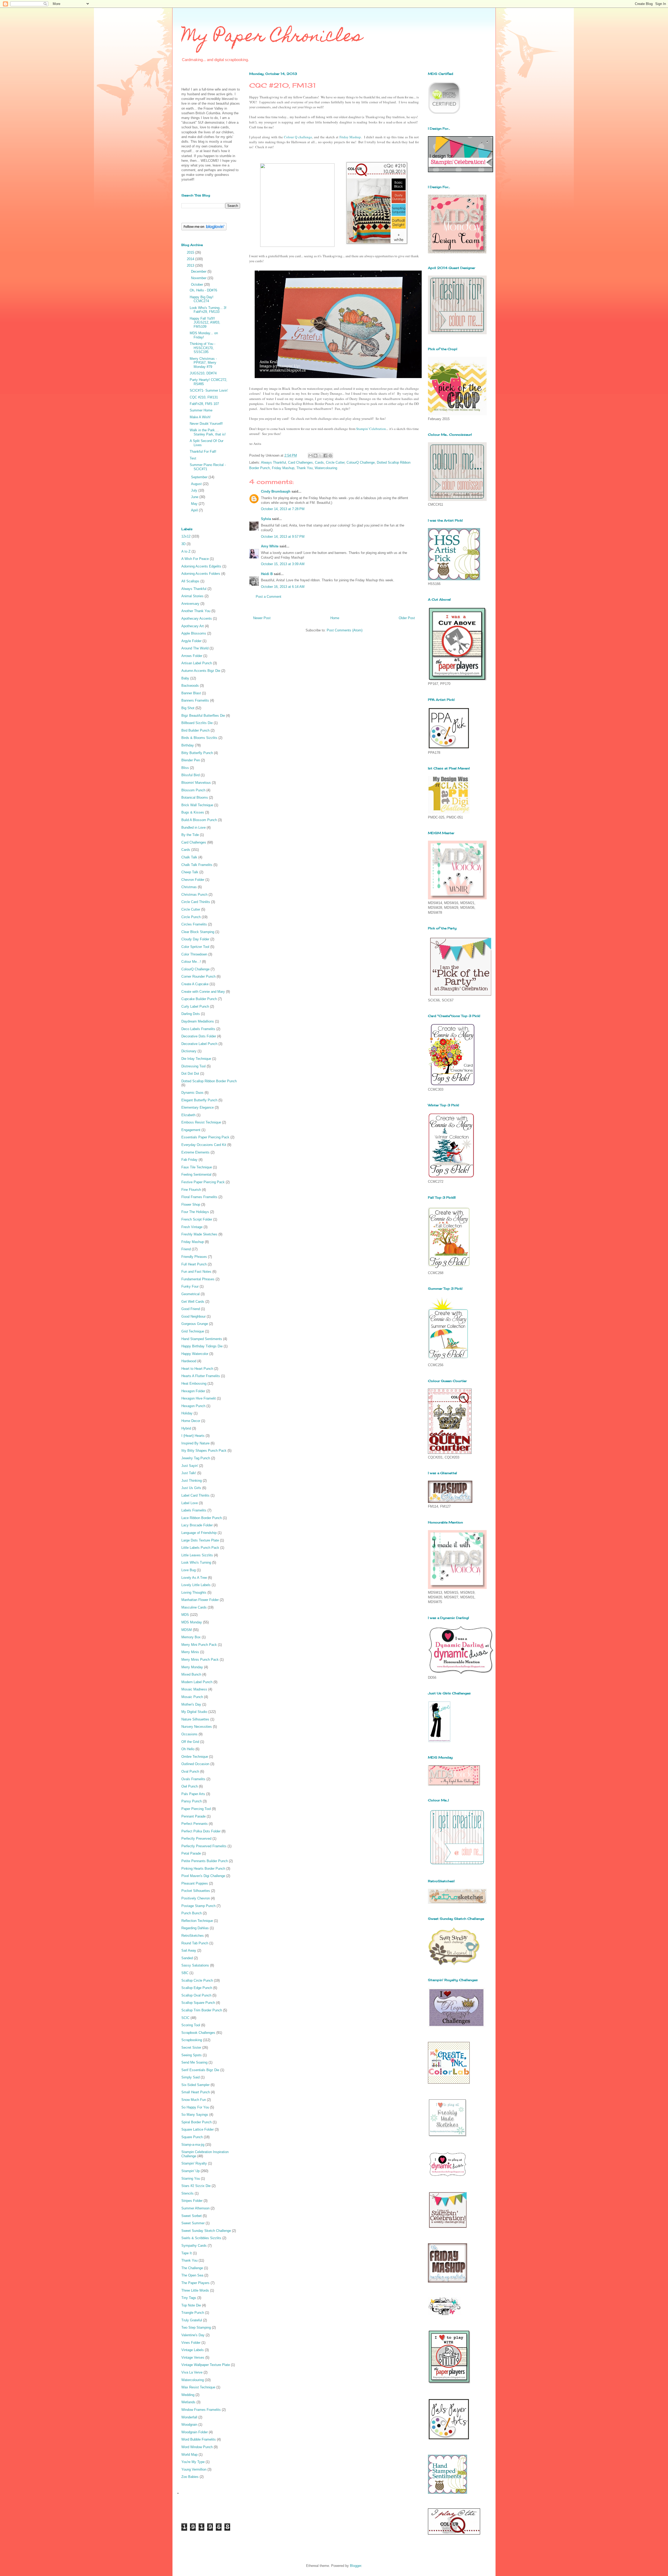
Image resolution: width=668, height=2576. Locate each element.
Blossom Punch (193, 790)
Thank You (305, 468)
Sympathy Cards (194, 2246)
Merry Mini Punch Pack (199, 1645)
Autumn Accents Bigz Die (201, 671)
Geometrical (190, 1294)
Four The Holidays (195, 1212)
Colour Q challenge (298, 137)
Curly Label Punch (195, 1006)
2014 (191, 259)
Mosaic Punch (192, 1697)
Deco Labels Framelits (198, 1029)
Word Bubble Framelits (199, 2439)
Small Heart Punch (196, 2092)
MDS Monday (192, 1622)
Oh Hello (188, 1749)
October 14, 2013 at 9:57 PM (283, 537)
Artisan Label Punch (197, 663)
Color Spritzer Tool (195, 947)
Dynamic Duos (192, 1093)
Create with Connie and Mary (203, 992)
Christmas (189, 887)
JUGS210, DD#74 (203, 373)
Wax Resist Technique (198, 2387)
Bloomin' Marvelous (196, 783)
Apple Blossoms (194, 633)
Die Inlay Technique (196, 1059)
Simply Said (190, 2077)
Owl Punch (190, 1786)
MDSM (187, 1630)
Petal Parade (191, 1853)
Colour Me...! (191, 962)
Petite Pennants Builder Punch (205, 1861)
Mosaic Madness (194, 1689)
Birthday (188, 745)
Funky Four (190, 1286)
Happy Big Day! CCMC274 (202, 299)
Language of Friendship (199, 1533)
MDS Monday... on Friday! (204, 335)
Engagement (191, 1130)
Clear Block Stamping (198, 932)
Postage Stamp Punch (198, 1906)
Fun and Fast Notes (196, 1272)
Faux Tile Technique (197, 1167)
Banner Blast (191, 693)
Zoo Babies (190, 2477)
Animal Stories (192, 596)
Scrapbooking (192, 2040)
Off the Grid (190, 1742)
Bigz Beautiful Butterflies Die (203, 716)
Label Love (190, 1503)
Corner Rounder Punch (198, 976)
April (195, 510)
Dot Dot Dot (190, 1074)
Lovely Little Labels (196, 1585)
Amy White (270, 546)
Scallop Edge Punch (197, 1988)
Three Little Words (195, 2290)
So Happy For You (195, 2107)
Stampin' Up (190, 2171)
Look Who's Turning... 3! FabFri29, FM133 (208, 310)
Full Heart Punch (194, 1264)
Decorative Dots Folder (199, 1036)
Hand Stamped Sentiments (202, 1339)
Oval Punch (190, 1771)
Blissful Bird (190, 775)
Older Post (407, 618)
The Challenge (192, 2268)
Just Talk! (189, 1473)
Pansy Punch (192, 1801)
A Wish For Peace (195, 559)
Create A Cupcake (195, 984)
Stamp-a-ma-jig (193, 2145)
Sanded (187, 1958)
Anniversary (190, 604)
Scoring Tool (191, 2025)
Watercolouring (326, 468)
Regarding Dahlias (195, 1928)
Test (193, 458)
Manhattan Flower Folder (200, 1600)
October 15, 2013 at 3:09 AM (283, 564)
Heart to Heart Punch (197, 1369)
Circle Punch (191, 917)
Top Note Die (191, 2305)
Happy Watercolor (195, 1354)
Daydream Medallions (198, 1021)
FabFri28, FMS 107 (204, 404)
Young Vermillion (194, 2469)
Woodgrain (189, 2425)
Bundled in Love (193, 827)
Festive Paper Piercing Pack (203, 1182)
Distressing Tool (193, 1066)
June (195, 497)
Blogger (356, 2566)
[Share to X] (320, 456)
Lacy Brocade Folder (197, 1525)
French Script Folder (197, 1219)
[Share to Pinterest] (330, 456)
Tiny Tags (189, 2298)
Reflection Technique (197, 1921)
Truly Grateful (192, 2320)
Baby (185, 678)
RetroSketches (193, 1936)
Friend (186, 1249)
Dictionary (189, 1051)
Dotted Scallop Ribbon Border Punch (209, 1081)
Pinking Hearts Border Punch (203, 1869)
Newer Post (262, 618)
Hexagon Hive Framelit (199, 1398)
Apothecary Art (193, 626)
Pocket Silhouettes (196, 1891)
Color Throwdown (194, 954)
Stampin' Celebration (371, 429)
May (195, 504)
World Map (189, 2455)
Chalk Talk (189, 857)
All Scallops (190, 581)
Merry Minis (190, 1652)
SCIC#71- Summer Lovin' (209, 390)
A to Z (186, 551)
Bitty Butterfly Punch (197, 753)
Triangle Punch (193, 2313)
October (198, 285)
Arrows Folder (192, 656)
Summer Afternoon (195, 2208)
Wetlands (188, 2402)
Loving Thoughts (194, 1592)
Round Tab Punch (195, 1943)
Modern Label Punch (197, 1682)
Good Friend (191, 1309)
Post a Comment (269, 597)
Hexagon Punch (193, 1406)
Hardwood (189, 1361)
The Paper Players (195, 2283)
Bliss (185, 768)
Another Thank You (196, 611)
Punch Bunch (192, 1913)
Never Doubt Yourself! (206, 424)
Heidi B (267, 574)
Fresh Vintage (192, 1227)
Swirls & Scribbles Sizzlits (201, 2238)
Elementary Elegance (198, 1107)
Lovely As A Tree (194, 1578)
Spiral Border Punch (196, 2122)
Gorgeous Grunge (195, 1324)
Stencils (187, 2193)
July (195, 490)
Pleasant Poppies (195, 1883)
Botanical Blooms (195, 797)
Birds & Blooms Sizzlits (199, 738)
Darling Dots (191, 1014)
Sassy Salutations (195, 1965)
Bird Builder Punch (195, 730)
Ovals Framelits (193, 1779)
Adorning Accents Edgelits (201, 566)
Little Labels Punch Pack (200, 1548)
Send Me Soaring (194, 2062)
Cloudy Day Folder (195, 939)
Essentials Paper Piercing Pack (205, 1137)
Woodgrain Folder (195, 2432)
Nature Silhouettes (195, 1719)
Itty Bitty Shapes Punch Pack (204, 1451)
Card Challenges (300, 462)
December (199, 271)
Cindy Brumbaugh (276, 491)
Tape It (187, 2253)
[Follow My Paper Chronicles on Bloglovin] (204, 229)
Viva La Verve (192, 2372)
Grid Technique (193, 1331)
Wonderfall (189, 2417)
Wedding (188, 2395)
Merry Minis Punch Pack (200, 1660)
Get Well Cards (193, 1302)
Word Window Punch (197, 2447)
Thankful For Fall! (203, 452)
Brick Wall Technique (197, 805)
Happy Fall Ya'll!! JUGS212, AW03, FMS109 (205, 322)
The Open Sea (192, 2275)
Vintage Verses (193, 2357)
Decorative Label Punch (199, 1044)
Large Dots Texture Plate (200, 1540)
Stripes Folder (192, 2201)
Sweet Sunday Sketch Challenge (206, 2231)
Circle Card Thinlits (196, 902)
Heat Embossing (194, 1383)
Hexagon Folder (193, 1391)
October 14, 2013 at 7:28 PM (283, 509)
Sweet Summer (193, 2223)
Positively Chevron (196, 1898)
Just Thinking (192, 1481)
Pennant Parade (193, 1816)
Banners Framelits (195, 700)
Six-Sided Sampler (195, 2085)
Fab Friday (189, 1160)
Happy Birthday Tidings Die (202, 1346)
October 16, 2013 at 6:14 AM (283, 587)
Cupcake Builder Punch (199, 999)
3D (183, 544)
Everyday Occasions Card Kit (204, 1145)
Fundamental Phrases (198, 1279)
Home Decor (191, 1421)
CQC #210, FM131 (204, 397)
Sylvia (266, 519)
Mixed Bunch (191, 1674)
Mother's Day (191, 1704)
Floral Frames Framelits (199, 1197)
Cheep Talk (190, 872)
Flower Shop (191, 1205)
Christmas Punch (194, 895)
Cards (319, 462)
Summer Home (201, 410)
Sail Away (189, 1950)
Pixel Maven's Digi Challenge (203, 1876)
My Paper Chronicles (272, 37)
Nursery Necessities (197, 1727)
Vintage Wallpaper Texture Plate (206, 2365)
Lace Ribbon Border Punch (202, 1518)
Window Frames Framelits (201, 2410)
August (197, 484)
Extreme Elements (195, 1152)
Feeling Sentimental (196, 1175)
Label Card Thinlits (195, 1495)
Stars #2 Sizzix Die (196, 2186)
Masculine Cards (194, 1607)
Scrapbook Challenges (198, 2033)
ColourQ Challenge (361, 462)
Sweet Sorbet (192, 2216)
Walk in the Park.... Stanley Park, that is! (208, 432)
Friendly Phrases (194, 1257)
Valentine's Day (193, 2335)
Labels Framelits (194, 1510)
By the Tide (190, 835)
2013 (191, 265)
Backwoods (190, 686)
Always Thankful (273, 462)
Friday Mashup (350, 137)
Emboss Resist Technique (201, 1122)
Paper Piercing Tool (196, 1809)
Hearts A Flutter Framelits (201, 1376)
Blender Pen (191, 760)
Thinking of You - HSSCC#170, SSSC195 (202, 348)
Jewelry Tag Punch (196, 1458)
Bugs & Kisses (193, 812)
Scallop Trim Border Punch (202, 2010)
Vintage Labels (193, 2350)
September (200, 477)
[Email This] (311, 456)
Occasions (189, 1734)
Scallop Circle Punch (197, 1980)
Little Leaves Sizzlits (197, 1555)
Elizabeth (188, 1115)
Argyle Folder (191, 641)
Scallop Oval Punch (196, 1995)
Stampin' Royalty (194, 2163)
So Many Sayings (195, 2115)
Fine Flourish (191, 1190)
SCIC (185, 2018)
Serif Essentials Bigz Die (200, 2070)
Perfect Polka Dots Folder (201, 1831)
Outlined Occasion (195, 1764)
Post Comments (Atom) (345, 630)
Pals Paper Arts (193, 1794)
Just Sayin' (190, 1466)
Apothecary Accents (197, 618)
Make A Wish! (200, 417)
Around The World (195, 648)
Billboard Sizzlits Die (197, 723)
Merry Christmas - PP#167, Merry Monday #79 (203, 363)
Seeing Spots (192, 2055)
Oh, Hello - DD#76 (203, 290)
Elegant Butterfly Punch (199, 1100)
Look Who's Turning (196, 1562)
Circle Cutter (335, 462)
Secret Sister (191, 2048)
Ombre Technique (195, 1757)
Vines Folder (191, 2343)
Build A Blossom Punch (199, 820)
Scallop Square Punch (198, 2003)
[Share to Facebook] (325, 456)
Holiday (187, 1413)
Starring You (191, 2178)
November (199, 278)
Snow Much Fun (194, 2100)
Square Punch (192, 2137)
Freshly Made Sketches (199, 1234)
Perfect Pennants (195, 1824)
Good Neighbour (193, 1316)
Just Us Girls (191, 1488)
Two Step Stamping (196, 2327)
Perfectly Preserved (196, 1839)
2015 (191, 252)
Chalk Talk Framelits (197, 865)
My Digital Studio (194, 1712)
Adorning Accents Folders (201, 574)
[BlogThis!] (315, 456)
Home (335, 618)
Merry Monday (192, 1667)
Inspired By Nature (195, 1443)
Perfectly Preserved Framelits (204, 1846)
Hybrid (186, 1428)
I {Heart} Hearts (193, 1436)
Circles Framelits (194, 924)
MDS (185, 1615)
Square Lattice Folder (198, 2129)
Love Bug (189, 1570)
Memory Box (191, 1637)
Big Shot (188, 708)
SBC (185, 1973)
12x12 (186, 536)
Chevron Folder (193, 880)
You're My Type (193, 2462)
